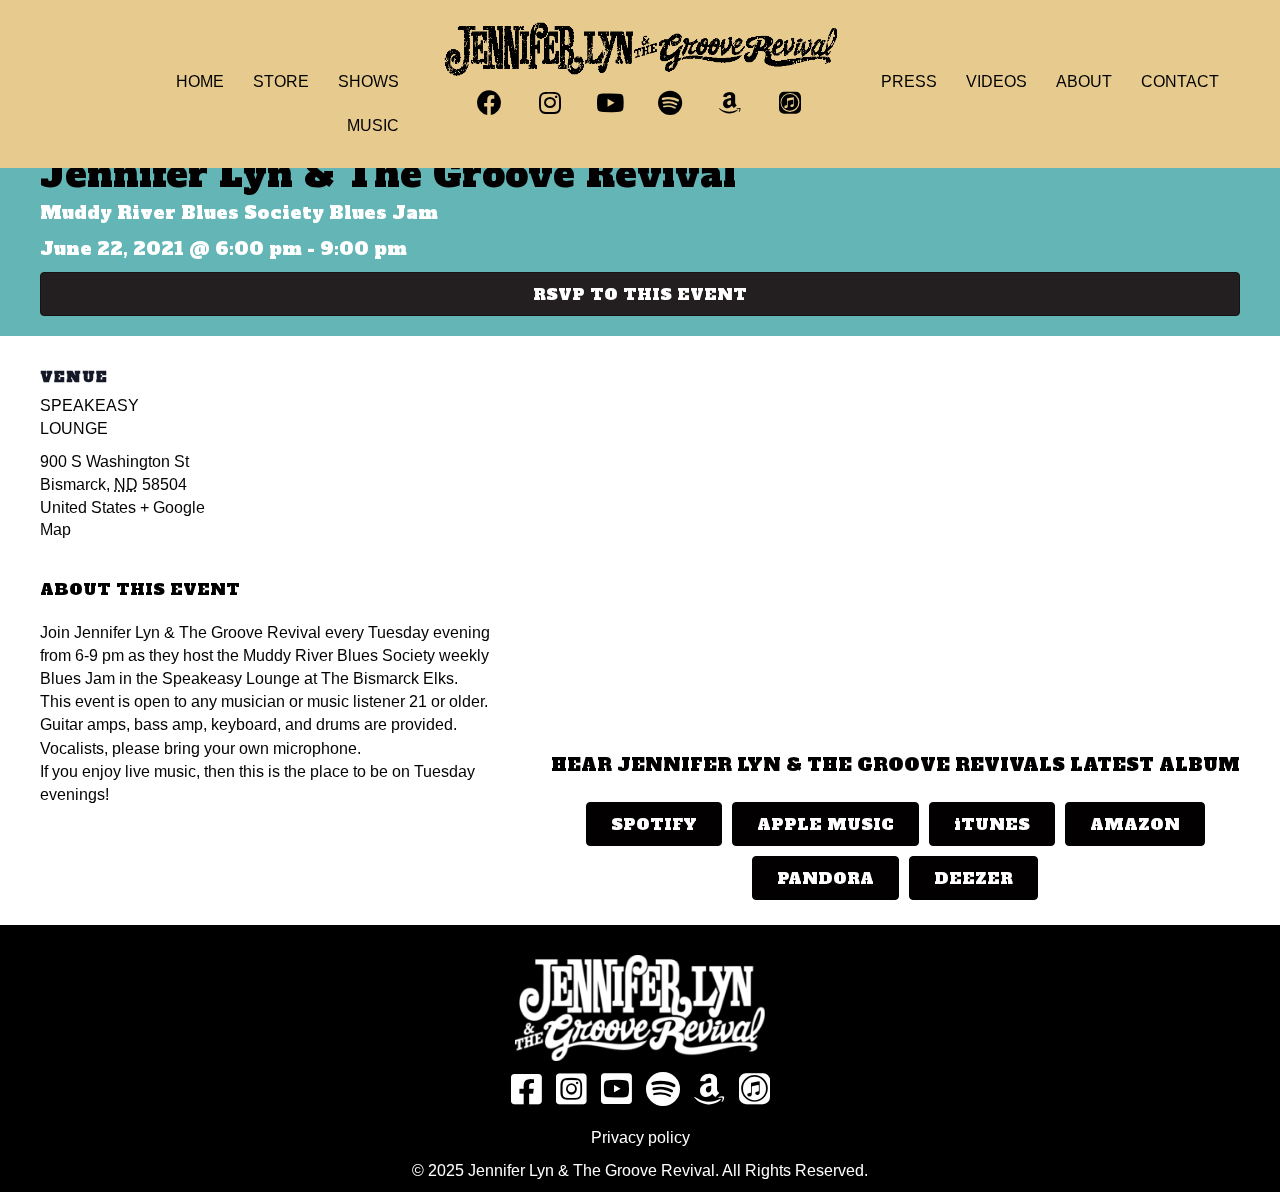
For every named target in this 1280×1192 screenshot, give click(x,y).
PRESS (909, 81)
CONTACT (1180, 81)
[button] (490, 103)
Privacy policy (640, 1137)
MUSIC (373, 125)
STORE (281, 81)
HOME (200, 81)
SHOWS (368, 81)
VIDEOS (996, 81)
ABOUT (1084, 81)
